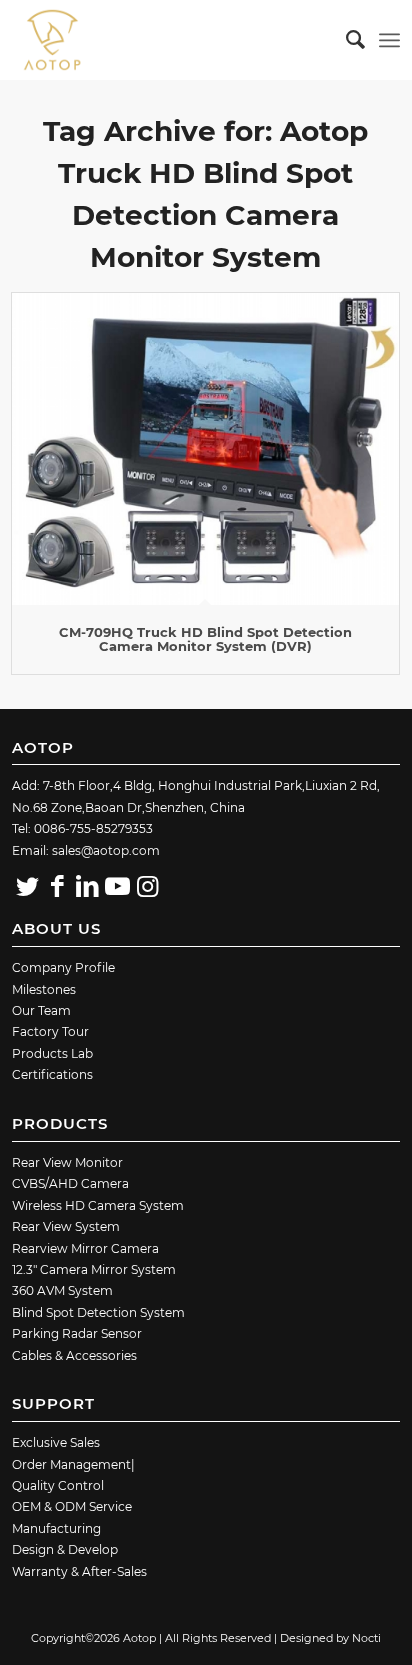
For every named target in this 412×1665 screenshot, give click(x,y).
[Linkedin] (87, 886)
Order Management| (73, 1464)
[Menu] (389, 40)
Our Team (41, 1010)
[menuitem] (345, 40)
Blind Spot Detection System (98, 1312)
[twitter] (27, 886)
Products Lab (52, 1053)
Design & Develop (65, 1549)
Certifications (52, 1074)
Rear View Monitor (67, 1162)
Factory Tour (50, 1031)
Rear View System (66, 1226)
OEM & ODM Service (72, 1506)
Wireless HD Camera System (98, 1205)
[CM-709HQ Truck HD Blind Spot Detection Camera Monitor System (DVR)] (205, 449)
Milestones (44, 989)
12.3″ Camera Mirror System (94, 1269)
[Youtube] (117, 886)
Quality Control (58, 1485)
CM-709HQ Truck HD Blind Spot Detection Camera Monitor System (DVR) (205, 639)
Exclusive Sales (56, 1442)
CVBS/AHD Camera (70, 1183)
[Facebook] (57, 886)
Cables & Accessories (74, 1355)
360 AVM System (62, 1290)
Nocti (366, 1638)
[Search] (345, 40)
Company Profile (63, 967)
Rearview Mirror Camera (85, 1248)
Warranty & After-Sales (79, 1571)
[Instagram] (147, 886)
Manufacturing (56, 1528)
